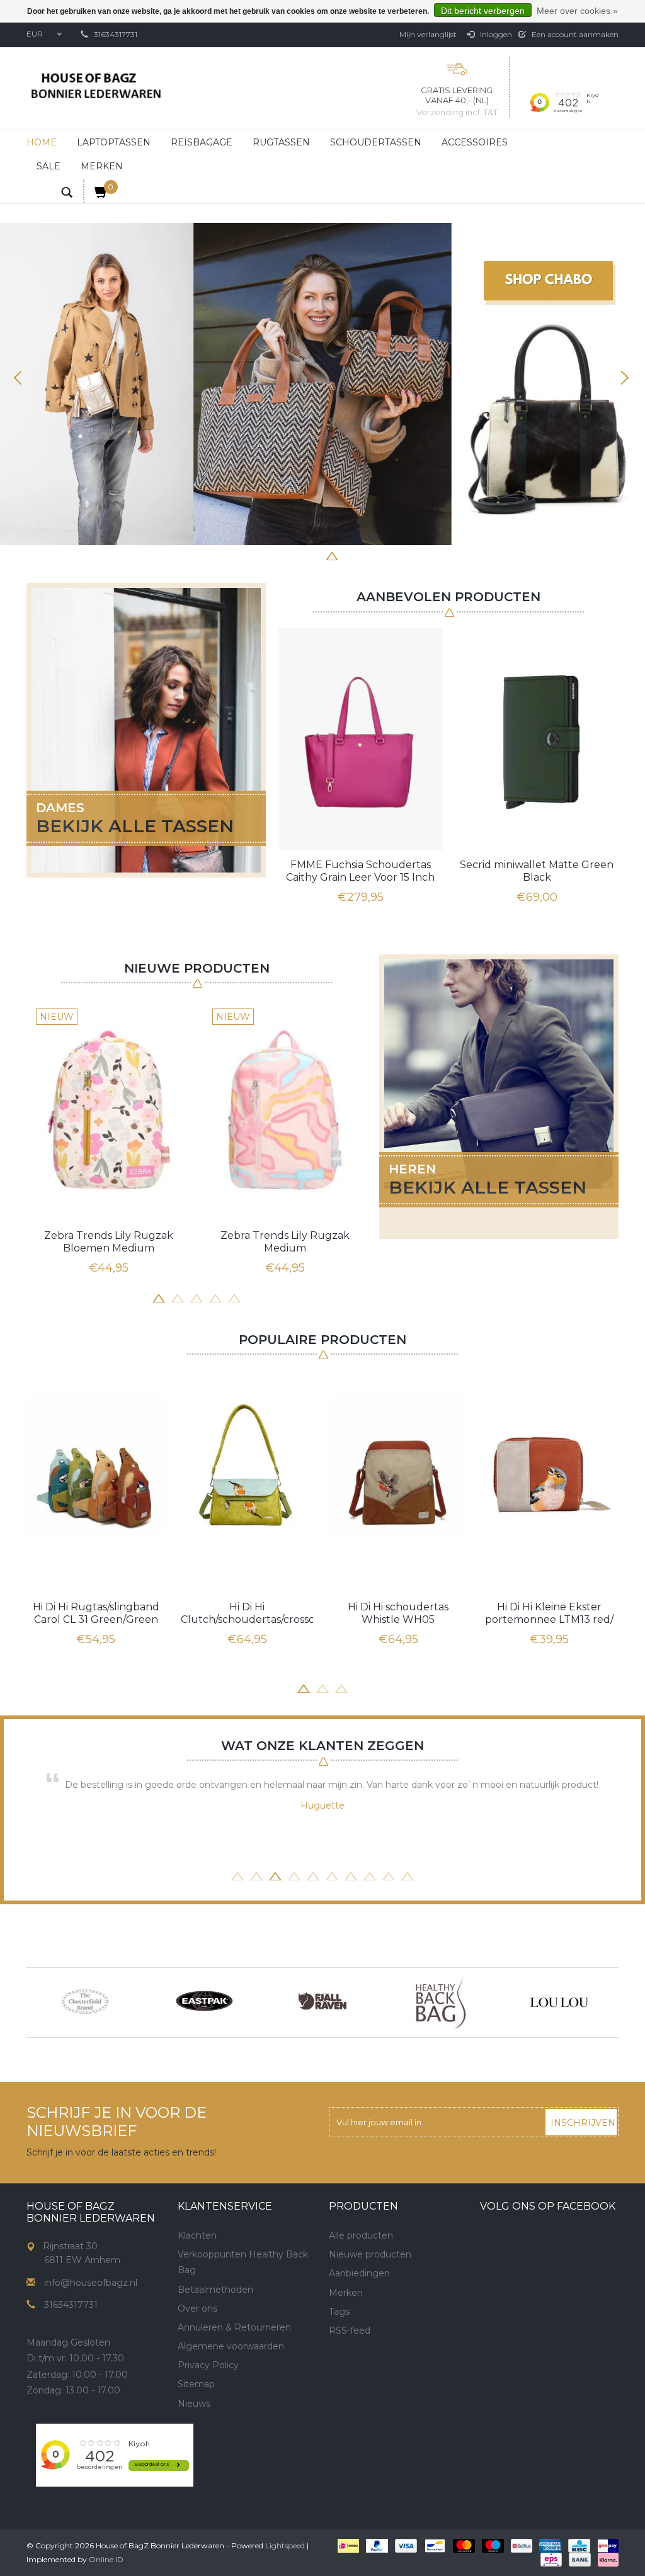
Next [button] (623, 378)
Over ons (197, 2308)
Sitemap (196, 2384)
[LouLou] (441, 2003)
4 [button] (313, 555)
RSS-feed (350, 2330)
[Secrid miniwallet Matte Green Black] (537, 739)
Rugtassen (281, 142)
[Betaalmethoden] (347, 2545)
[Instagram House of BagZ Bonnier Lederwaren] (210, 2448)
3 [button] (294, 555)
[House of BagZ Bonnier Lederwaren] (96, 86)
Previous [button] (22, 378)
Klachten (197, 2235)
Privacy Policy (208, 2365)
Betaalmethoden (215, 2290)
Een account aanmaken (574, 34)
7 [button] (370, 555)
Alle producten (361, 2235)
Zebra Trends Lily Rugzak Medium (285, 1242)
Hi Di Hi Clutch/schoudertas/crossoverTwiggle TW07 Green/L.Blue (247, 1613)
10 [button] (408, 1875)
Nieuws (194, 2404)
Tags (339, 2312)
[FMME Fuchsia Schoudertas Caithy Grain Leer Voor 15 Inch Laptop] (360, 739)
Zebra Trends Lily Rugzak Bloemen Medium (109, 1242)
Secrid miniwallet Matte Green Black (537, 871)
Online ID (106, 2559)
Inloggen (495, 34)
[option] (322, 384)
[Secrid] (559, 2003)
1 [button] (256, 555)
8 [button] (389, 555)
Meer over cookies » (577, 11)
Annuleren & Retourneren (234, 2327)
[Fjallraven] (204, 2003)
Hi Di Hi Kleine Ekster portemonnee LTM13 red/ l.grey (549, 1613)
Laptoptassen (114, 142)
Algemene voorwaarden (231, 2346)
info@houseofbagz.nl (91, 2283)
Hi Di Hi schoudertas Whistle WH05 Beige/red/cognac (398, 1613)
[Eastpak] (86, 2003)
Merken (102, 166)
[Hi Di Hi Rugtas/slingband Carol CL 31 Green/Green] (96, 1465)
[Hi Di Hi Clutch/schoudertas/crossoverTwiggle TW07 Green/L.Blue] (247, 1465)
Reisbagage (202, 142)
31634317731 (116, 34)
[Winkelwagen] (96, 191)
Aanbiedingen (359, 2273)
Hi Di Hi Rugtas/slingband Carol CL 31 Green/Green (96, 1613)
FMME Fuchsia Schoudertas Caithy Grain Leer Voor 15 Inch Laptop (360, 871)
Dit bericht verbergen (483, 11)
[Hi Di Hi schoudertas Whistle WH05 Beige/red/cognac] (398, 1465)
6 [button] (351, 555)
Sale (49, 166)
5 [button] (332, 555)
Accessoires (475, 142)
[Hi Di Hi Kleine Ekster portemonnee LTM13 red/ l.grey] (549, 1465)
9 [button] (389, 1875)
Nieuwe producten (370, 2254)
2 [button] (275, 555)
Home (42, 142)
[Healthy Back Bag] (322, 2003)
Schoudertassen (376, 142)
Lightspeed (285, 2545)
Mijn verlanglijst (428, 34)
